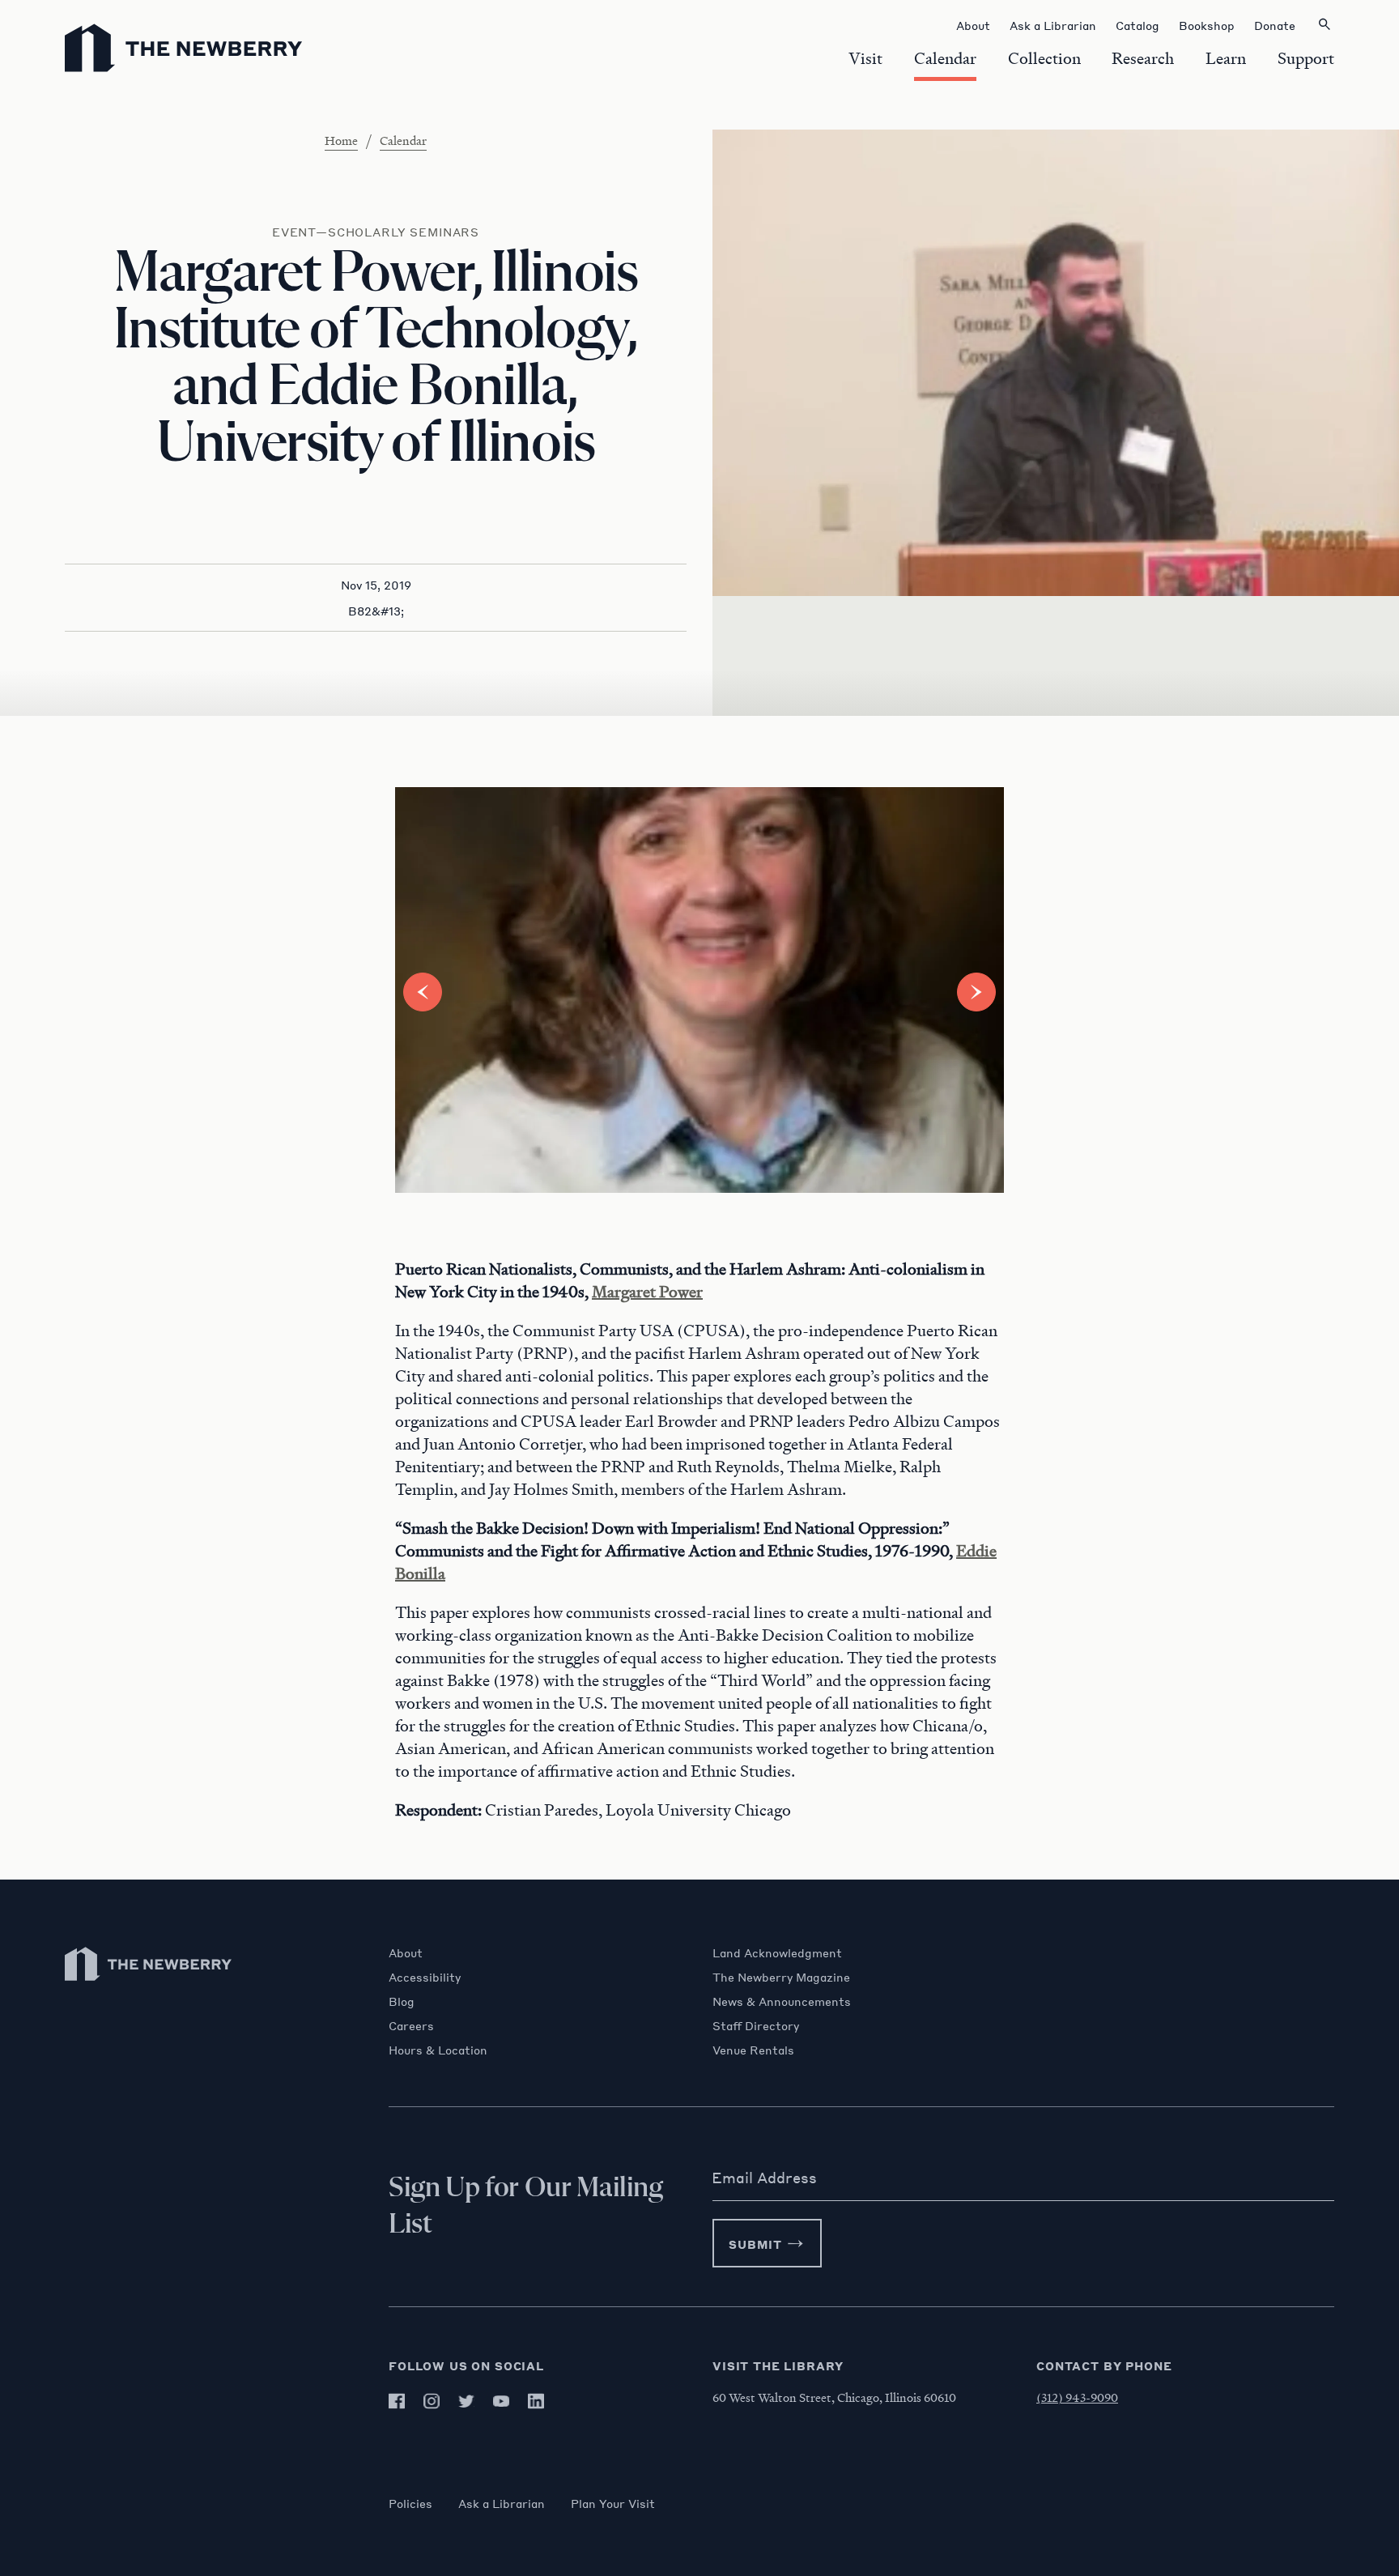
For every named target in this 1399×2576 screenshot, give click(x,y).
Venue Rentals (753, 2050)
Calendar (403, 140)
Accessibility (425, 1977)
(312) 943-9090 (1077, 2397)
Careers (411, 2025)
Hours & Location (438, 2050)
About (406, 1952)
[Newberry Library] (149, 1988)
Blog (402, 2001)
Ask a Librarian (502, 2503)
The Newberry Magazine (781, 1977)
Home (341, 140)
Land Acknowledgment (777, 1952)
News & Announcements (782, 2001)
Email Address (764, 2178)
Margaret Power (647, 1292)
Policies (410, 2503)
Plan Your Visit (613, 2503)
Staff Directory (756, 2025)
